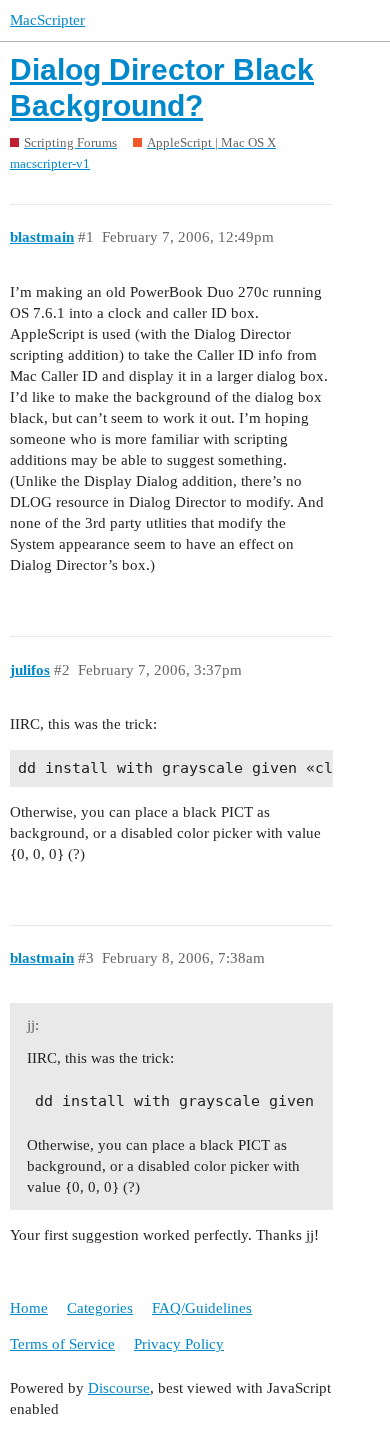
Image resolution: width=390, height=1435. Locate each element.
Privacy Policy (179, 1344)
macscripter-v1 (50, 163)
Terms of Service (62, 1344)
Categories (100, 1308)
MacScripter (47, 20)
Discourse (119, 1388)
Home (29, 1308)
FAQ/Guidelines (202, 1308)
